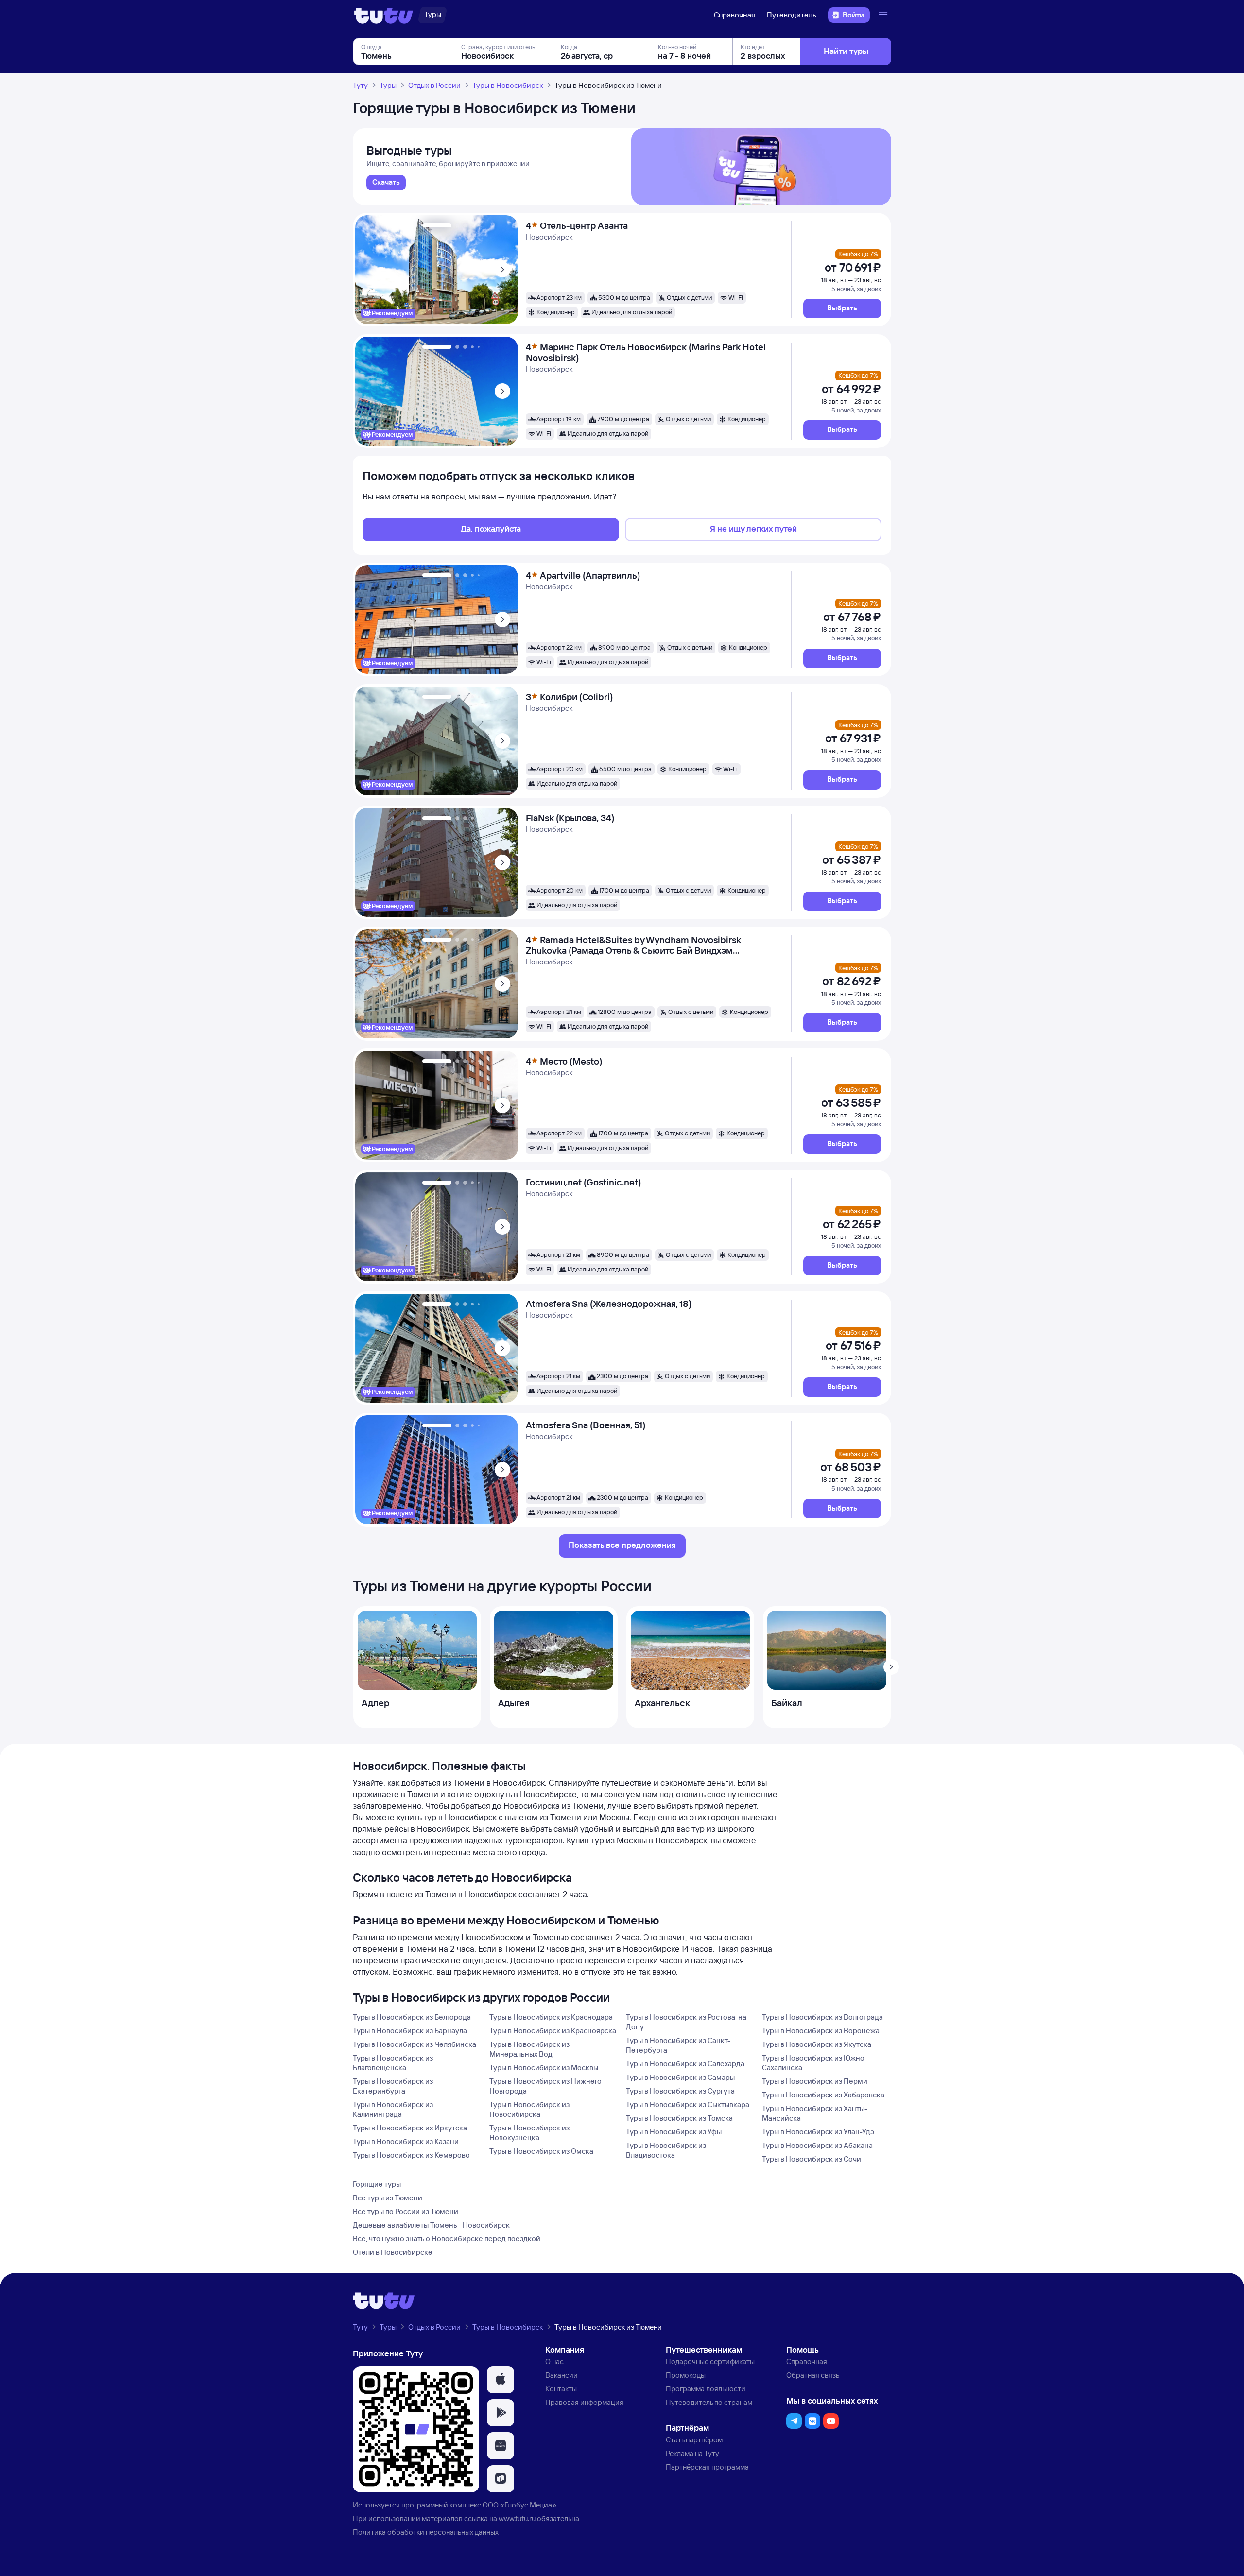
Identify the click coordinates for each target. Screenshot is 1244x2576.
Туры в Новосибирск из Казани (406, 2141)
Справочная (734, 15)
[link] (386, 183)
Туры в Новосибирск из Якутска (817, 2044)
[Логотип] (384, 15)
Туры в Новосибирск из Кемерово (411, 2155)
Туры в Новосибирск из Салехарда (685, 2064)
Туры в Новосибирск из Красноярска (553, 2031)
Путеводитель (792, 15)
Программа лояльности (706, 2389)
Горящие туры (377, 2184)
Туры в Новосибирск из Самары (680, 2077)
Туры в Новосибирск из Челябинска (415, 2044)
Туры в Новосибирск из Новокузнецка (529, 2133)
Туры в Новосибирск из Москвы (544, 2068)
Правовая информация (584, 2402)
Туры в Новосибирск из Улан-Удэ (818, 2132)
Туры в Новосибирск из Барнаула (410, 2031)
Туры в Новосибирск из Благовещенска (393, 2063)
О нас (554, 2361)
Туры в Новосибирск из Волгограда (822, 2017)
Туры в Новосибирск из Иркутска (410, 2128)
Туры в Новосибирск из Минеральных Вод (529, 2049)
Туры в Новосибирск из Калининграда (393, 2109)
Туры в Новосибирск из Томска (679, 2118)
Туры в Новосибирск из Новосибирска (529, 2109)
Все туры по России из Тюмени (406, 2211)
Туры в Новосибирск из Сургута (680, 2091)
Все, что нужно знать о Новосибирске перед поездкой (447, 2239)
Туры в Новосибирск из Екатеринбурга (393, 2086)
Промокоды (686, 2375)
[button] (842, 309)
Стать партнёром (694, 2440)
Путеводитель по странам (709, 2402)
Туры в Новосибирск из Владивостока (666, 2150)
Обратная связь (813, 2375)
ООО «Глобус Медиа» (519, 2505)
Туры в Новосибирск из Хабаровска (823, 2095)
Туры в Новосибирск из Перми (815, 2081)
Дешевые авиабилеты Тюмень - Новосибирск (431, 2225)
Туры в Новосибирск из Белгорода (412, 2017)
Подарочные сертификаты (710, 2361)
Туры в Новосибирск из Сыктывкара (688, 2104)
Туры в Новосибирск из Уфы (674, 2132)
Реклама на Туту (692, 2453)
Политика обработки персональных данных (426, 2532)
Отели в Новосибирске (393, 2252)
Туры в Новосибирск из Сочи (812, 2159)
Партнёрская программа (707, 2467)
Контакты (561, 2389)
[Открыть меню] (884, 15)
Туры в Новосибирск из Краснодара (551, 2017)
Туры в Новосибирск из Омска (541, 2151)
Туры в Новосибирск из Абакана (817, 2145)
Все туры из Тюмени (388, 2198)
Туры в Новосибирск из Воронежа (821, 2031)
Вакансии (562, 2375)
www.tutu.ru (517, 2518)
